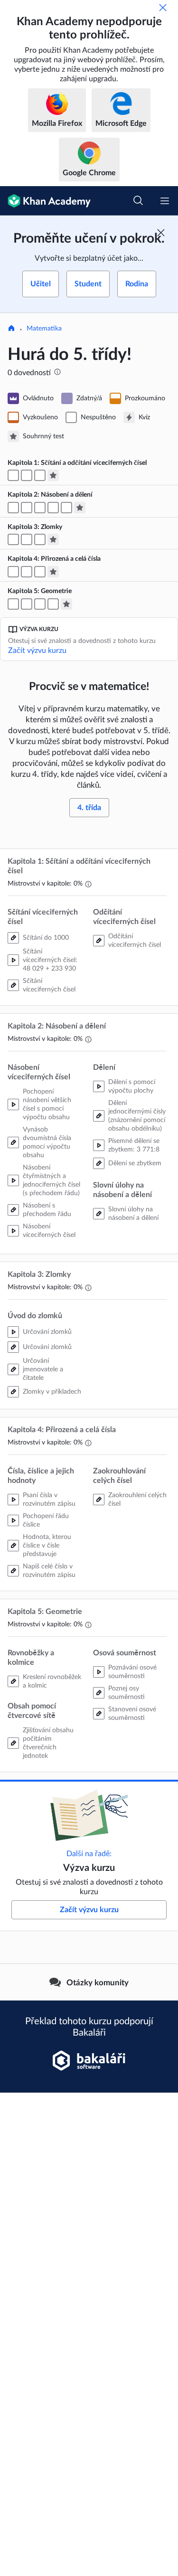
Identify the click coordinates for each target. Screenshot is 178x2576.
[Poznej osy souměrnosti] (40, 604)
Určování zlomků (47, 1332)
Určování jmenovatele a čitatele (43, 1369)
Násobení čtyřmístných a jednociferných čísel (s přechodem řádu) (52, 1180)
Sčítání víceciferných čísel (49, 985)
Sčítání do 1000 (46, 938)
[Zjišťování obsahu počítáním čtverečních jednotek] (27, 604)
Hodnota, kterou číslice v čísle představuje (47, 1546)
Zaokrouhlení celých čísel (137, 1500)
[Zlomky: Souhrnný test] (53, 539)
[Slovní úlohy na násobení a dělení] (66, 508)
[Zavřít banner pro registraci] (161, 233)
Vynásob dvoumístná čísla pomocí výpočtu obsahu (47, 1142)
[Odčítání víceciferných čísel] (40, 475)
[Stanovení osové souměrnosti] (53, 604)
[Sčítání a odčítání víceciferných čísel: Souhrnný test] (53, 475)
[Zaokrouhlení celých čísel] (40, 572)
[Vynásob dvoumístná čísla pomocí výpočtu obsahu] (13, 508)
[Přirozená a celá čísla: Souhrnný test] (53, 572)
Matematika (44, 329)
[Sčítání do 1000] (13, 475)
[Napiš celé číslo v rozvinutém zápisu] (27, 572)
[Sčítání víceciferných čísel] (27, 475)
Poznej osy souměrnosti (126, 1693)
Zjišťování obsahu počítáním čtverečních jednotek (48, 1743)
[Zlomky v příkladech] (40, 539)
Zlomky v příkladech (52, 1392)
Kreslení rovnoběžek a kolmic (52, 1681)
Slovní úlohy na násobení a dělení (133, 1214)
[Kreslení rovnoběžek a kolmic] (13, 604)
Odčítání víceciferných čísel (135, 941)
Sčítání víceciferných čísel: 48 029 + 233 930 (50, 960)
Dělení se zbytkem (135, 1163)
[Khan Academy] (45, 201)
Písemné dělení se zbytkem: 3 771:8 (134, 1145)
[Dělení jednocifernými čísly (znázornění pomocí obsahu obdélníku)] (40, 508)
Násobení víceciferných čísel (49, 1231)
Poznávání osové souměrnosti (132, 1672)
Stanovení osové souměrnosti (132, 1714)
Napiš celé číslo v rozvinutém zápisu (49, 1571)
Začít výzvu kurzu (37, 651)
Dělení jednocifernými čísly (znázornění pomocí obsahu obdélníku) (137, 1116)
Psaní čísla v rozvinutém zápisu (49, 1500)
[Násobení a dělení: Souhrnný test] (80, 508)
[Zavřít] (163, 8)
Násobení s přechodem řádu (47, 1210)
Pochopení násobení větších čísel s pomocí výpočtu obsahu (47, 1104)
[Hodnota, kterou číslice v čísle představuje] (13, 572)
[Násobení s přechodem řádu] (27, 508)
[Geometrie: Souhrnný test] (66, 604)
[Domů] (11, 329)
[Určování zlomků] (13, 539)
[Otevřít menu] (165, 201)
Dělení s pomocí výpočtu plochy (132, 1086)
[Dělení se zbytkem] (53, 508)
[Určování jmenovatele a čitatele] (27, 539)
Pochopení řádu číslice (46, 1520)
